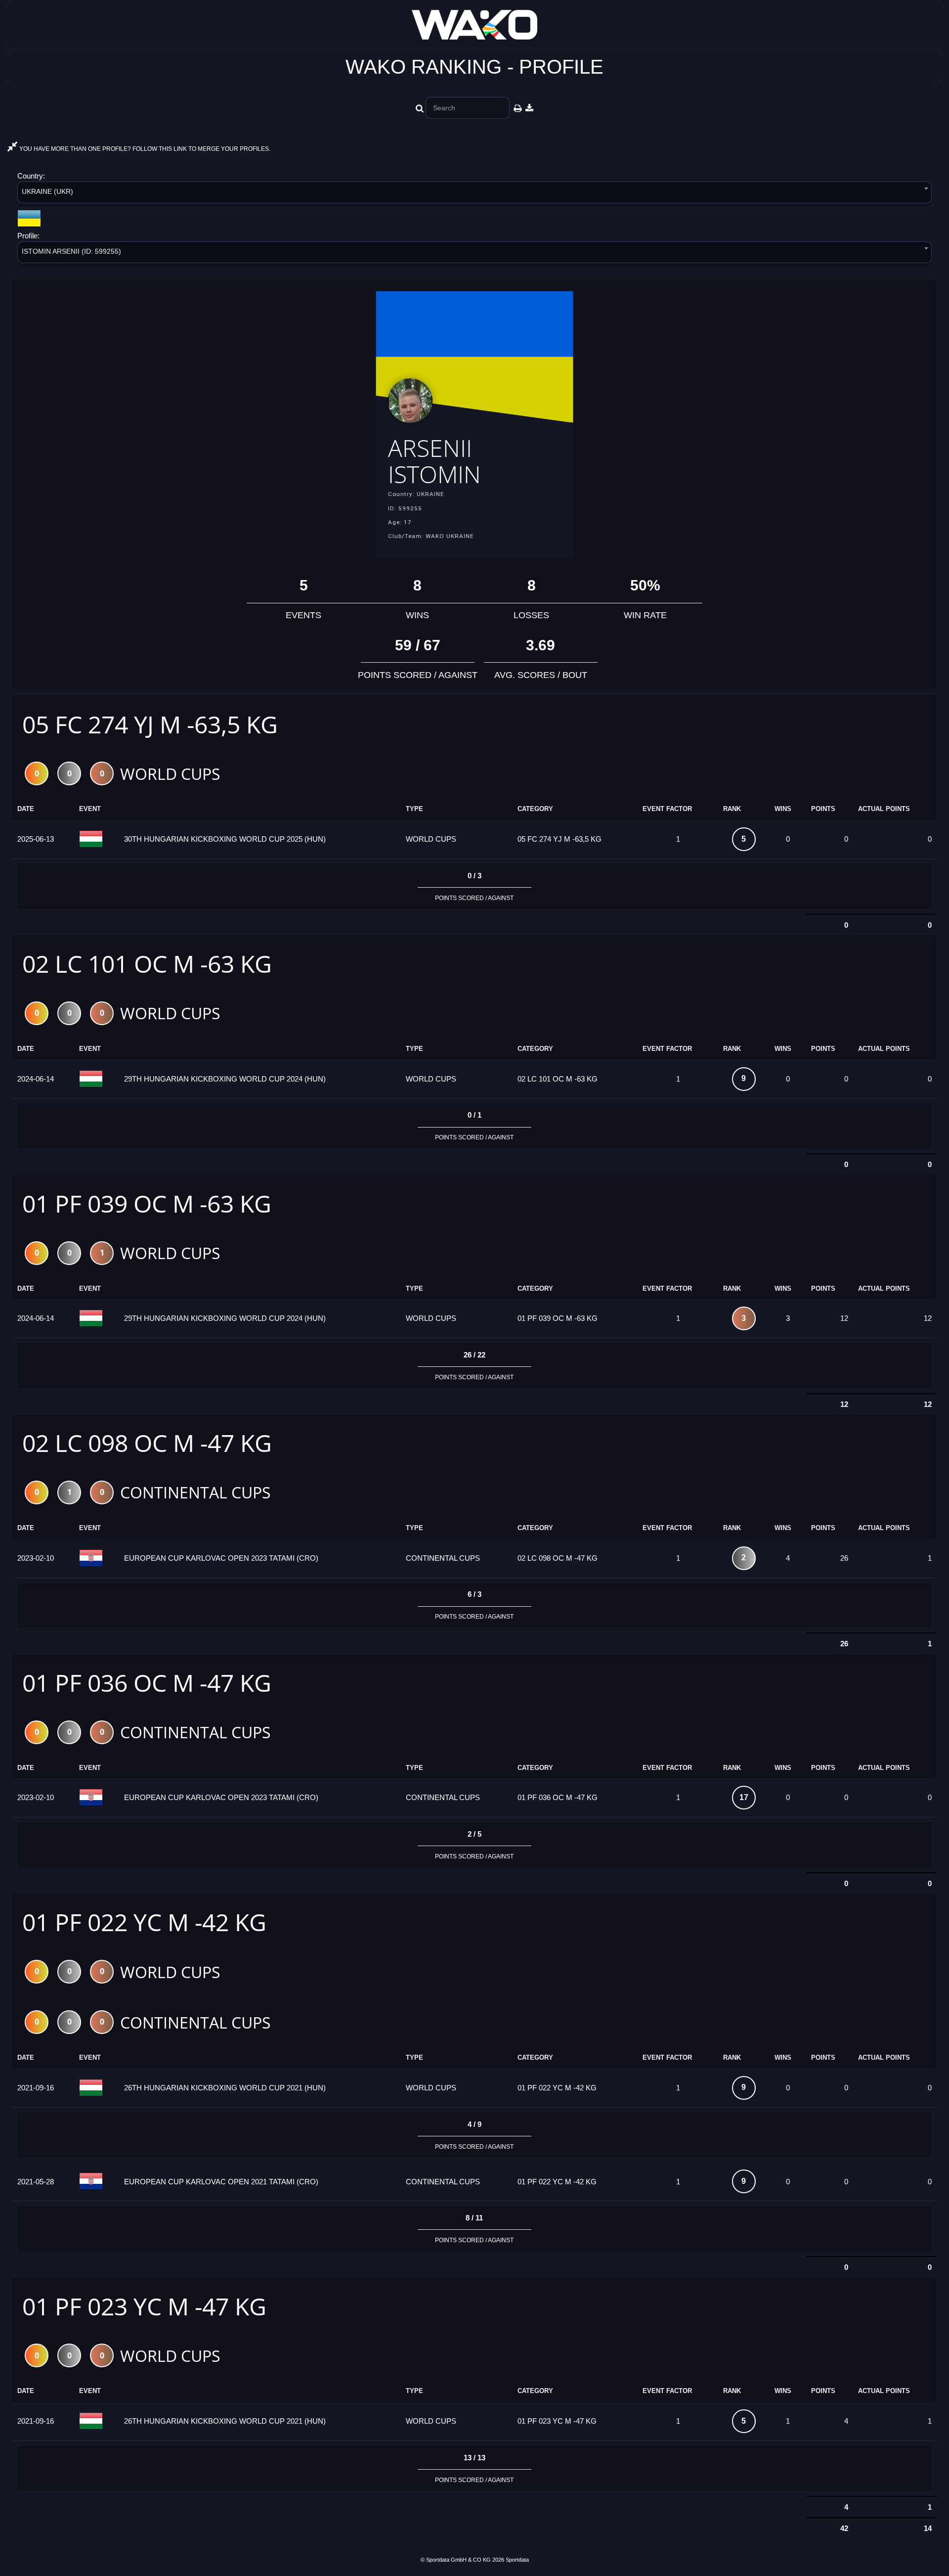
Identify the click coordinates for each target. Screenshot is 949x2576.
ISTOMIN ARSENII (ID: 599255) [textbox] (71, 251)
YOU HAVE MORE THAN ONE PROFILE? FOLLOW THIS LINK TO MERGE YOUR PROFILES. (144, 149)
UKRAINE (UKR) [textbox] (47, 191)
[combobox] (474, 194)
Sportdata (517, 2560)
